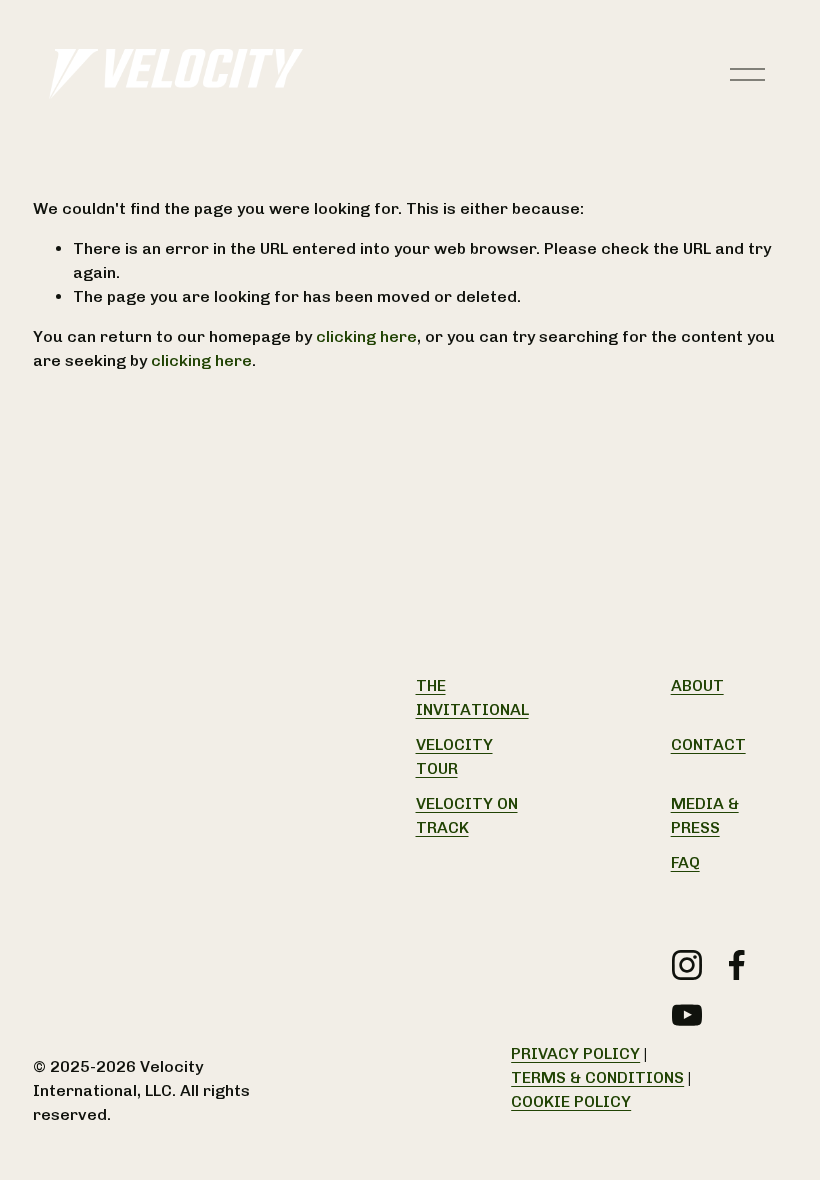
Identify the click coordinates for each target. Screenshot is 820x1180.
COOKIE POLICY (571, 1101)
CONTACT (708, 744)
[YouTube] (687, 1015)
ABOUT (697, 685)
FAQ (685, 862)
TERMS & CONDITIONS (597, 1077)
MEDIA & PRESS (705, 815)
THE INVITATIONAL (472, 697)
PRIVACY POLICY (575, 1053)
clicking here (366, 336)
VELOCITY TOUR (454, 756)
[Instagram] (687, 965)
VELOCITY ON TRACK (467, 815)
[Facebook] (737, 965)
